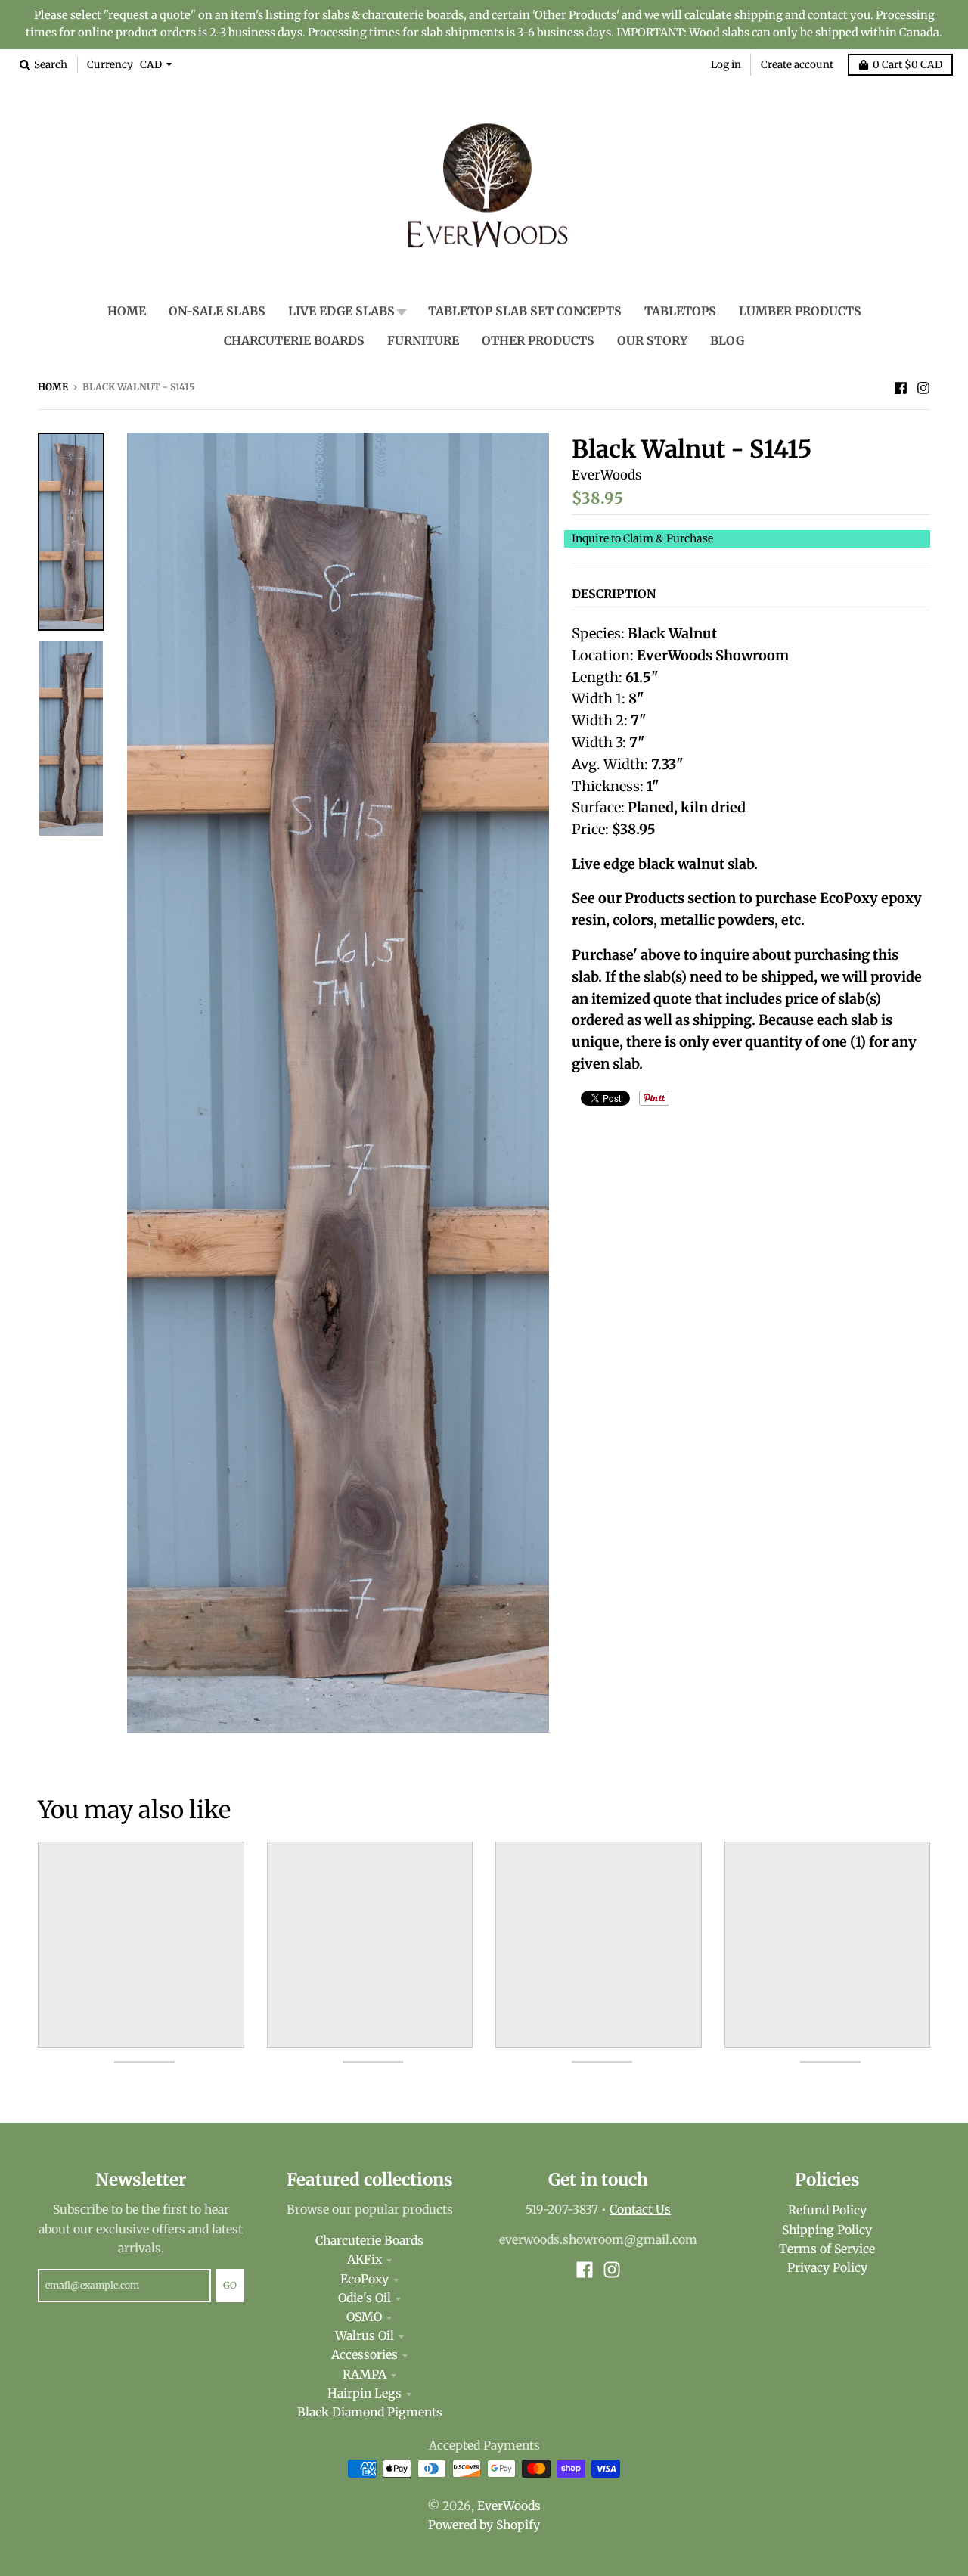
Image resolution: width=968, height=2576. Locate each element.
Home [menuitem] (127, 311)
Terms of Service (827, 2249)
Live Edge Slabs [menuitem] (341, 311)
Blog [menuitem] (727, 341)
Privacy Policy (827, 2268)
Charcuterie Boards (369, 2241)
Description (614, 594)
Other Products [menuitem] (538, 341)
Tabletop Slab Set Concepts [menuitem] (525, 311)
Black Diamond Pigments (370, 2412)
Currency (110, 65)
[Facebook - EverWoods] (901, 386)
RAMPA (365, 2374)
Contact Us (640, 2210)
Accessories (365, 2355)
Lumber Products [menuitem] (800, 311)
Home (53, 387)
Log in (726, 65)
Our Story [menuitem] (652, 341)
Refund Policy (827, 2210)
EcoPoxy (365, 2279)
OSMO (364, 2317)
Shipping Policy (827, 2230)
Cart (907, 65)
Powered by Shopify (484, 2525)
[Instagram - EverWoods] (923, 386)
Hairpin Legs (365, 2393)
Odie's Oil (365, 2298)
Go (230, 2285)
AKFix (365, 2259)
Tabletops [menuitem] (680, 311)
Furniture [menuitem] (423, 341)
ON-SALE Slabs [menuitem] (217, 311)
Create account (797, 65)
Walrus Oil (365, 2336)
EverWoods (607, 475)
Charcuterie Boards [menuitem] (294, 341)
